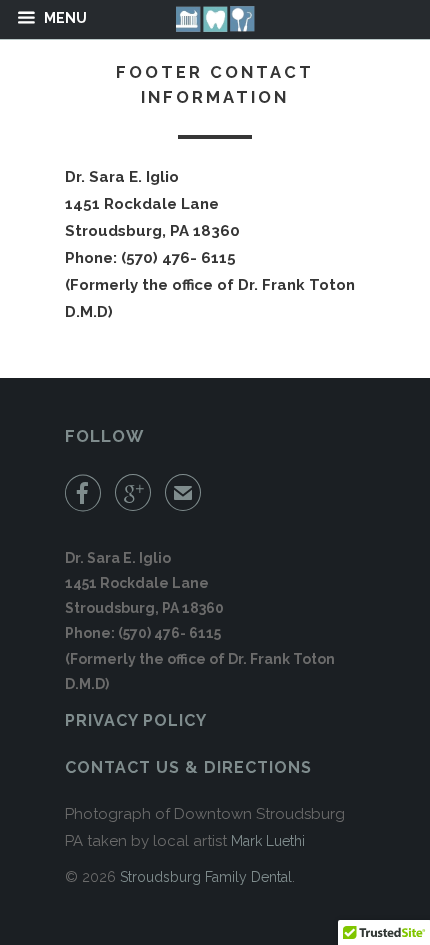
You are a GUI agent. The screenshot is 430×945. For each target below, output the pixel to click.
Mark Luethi (268, 841)
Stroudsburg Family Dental (206, 877)
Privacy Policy (136, 720)
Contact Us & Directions (188, 767)
